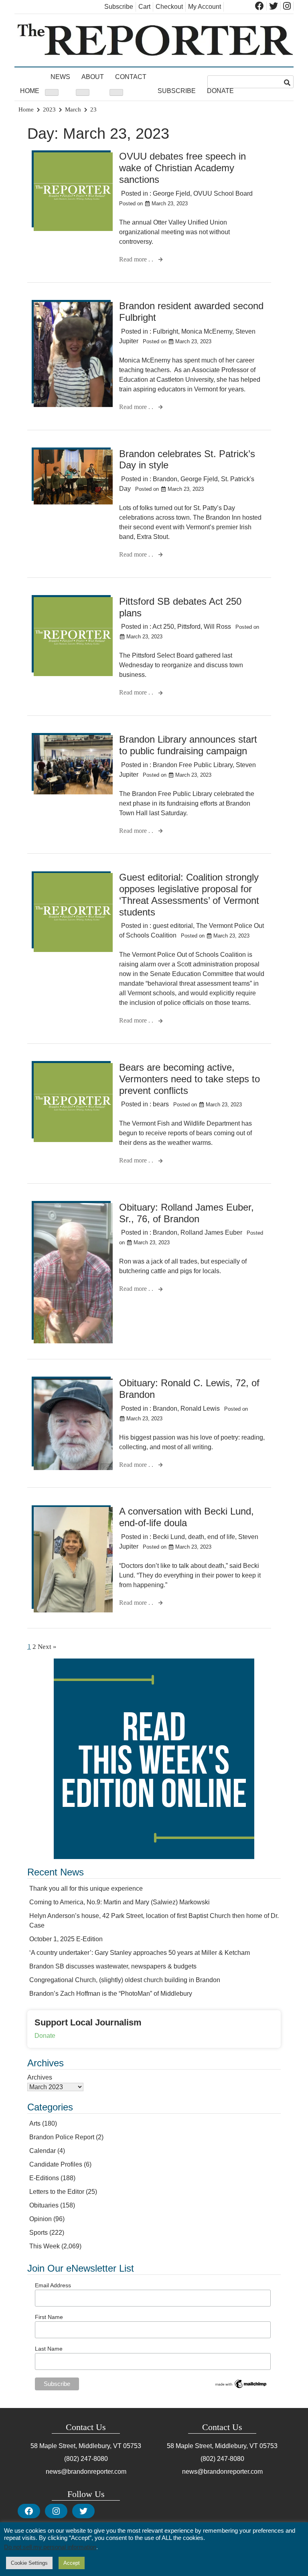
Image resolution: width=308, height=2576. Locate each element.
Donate (220, 91)
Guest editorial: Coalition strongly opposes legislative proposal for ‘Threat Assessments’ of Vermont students (189, 894)
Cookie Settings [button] (29, 2563)
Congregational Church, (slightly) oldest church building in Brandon (125, 1980)
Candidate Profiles (56, 2164)
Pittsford (189, 627)
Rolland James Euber (211, 1232)
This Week (45, 2246)
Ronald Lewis (200, 1408)
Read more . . (137, 259)
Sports (38, 2233)
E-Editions (44, 2178)
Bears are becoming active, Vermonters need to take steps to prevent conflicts (189, 1079)
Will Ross (217, 627)
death (196, 1537)
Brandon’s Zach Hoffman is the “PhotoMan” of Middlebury (111, 1994)
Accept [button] (72, 2563)
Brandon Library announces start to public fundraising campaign (188, 745)
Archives (40, 2077)
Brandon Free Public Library (193, 765)
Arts (35, 2123)
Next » (47, 1647)
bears (161, 1104)
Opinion (41, 2219)
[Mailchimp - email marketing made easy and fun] (241, 2388)
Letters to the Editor (57, 2192)
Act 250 (163, 627)
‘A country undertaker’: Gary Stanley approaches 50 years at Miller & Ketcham (140, 1953)
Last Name (49, 2349)
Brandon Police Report (62, 2137)
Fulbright (165, 331)
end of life (221, 1537)
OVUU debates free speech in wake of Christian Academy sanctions (182, 168)
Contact (131, 77)
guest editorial (173, 926)
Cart (144, 7)
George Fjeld (171, 193)
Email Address (53, 2285)
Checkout (169, 7)
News (60, 77)
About (93, 77)
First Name (49, 2317)
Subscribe (119, 7)
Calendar (43, 2151)
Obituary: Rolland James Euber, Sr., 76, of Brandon (186, 1213)
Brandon (165, 479)
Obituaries (44, 2205)
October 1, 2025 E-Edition (66, 1939)
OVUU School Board (223, 193)
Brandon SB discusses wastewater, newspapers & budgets (113, 1966)
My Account (205, 7)
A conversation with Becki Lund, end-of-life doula (186, 1517)
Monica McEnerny (207, 331)
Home (30, 91)
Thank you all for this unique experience (86, 1888)
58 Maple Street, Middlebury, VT (76, 2446)
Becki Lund (169, 1537)
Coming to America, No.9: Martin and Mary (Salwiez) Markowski (120, 1902)
